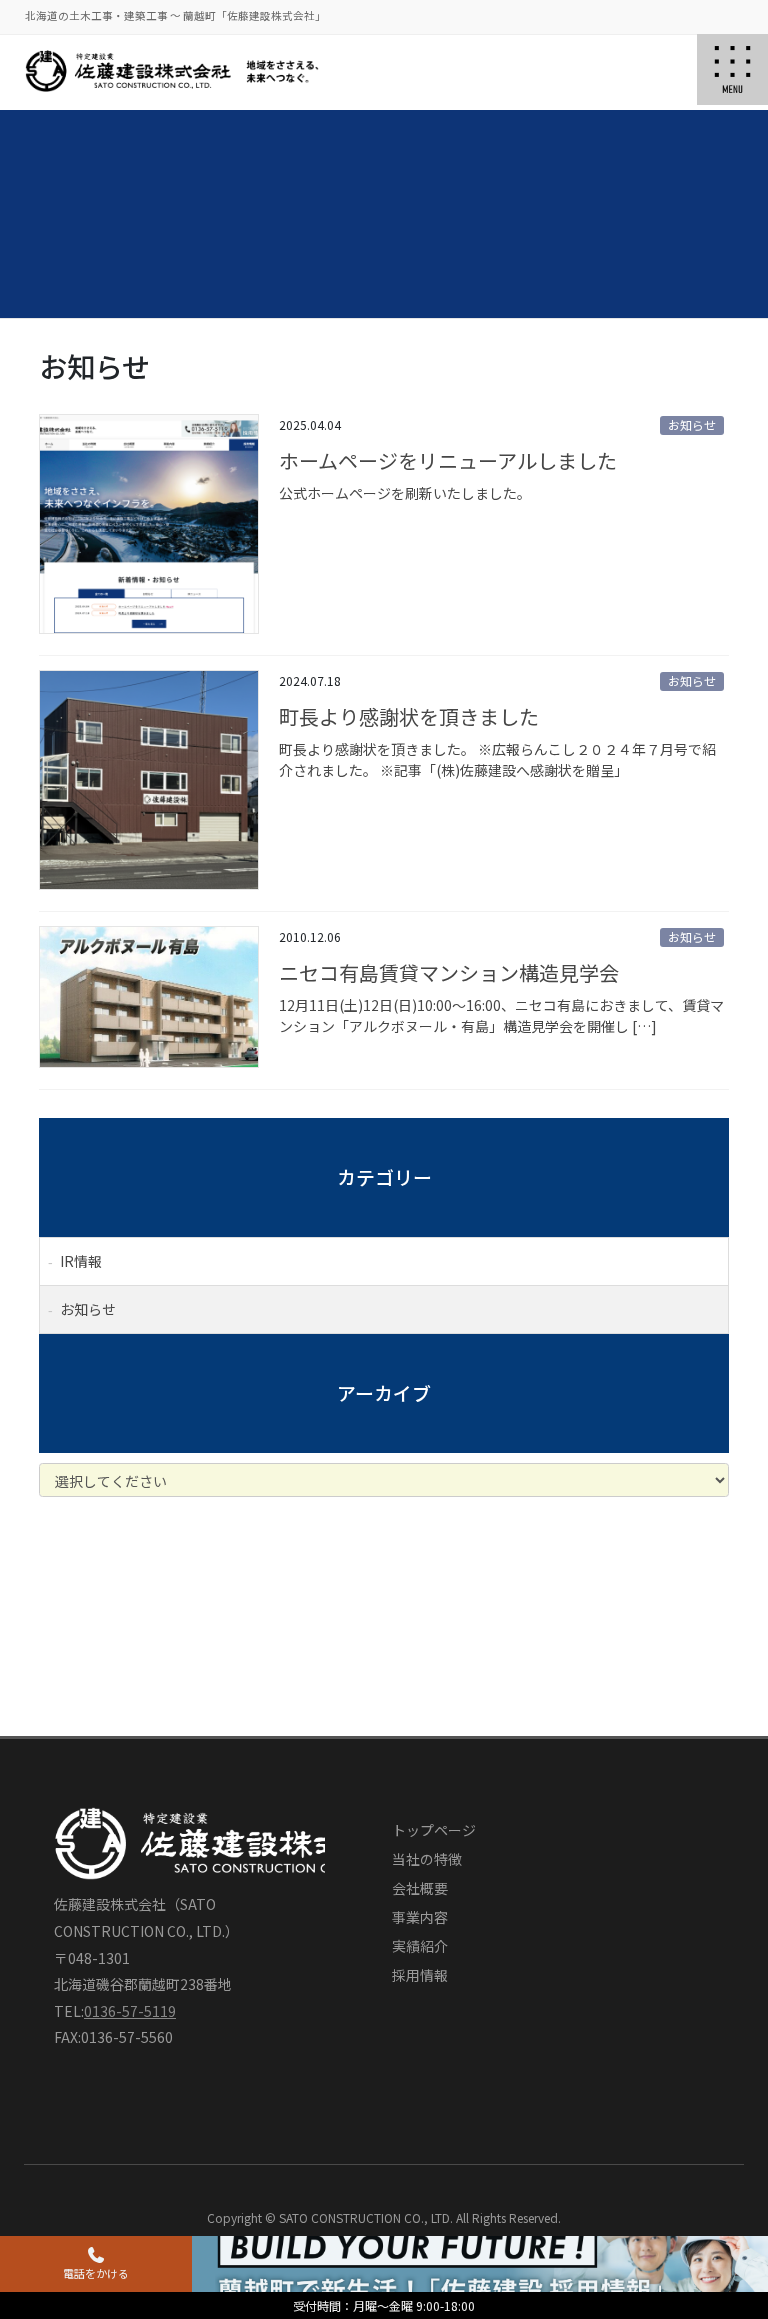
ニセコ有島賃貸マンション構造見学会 (449, 972)
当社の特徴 (427, 1859)
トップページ (434, 1830)
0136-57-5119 (130, 2011)
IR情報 (81, 1261)
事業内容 (420, 1917)
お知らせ (692, 424)
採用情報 (420, 1975)
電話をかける (96, 2273)
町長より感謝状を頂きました (409, 716)
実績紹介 (420, 1946)
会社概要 (420, 1888)
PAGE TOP (716, 2179)
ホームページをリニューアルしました (448, 460)
